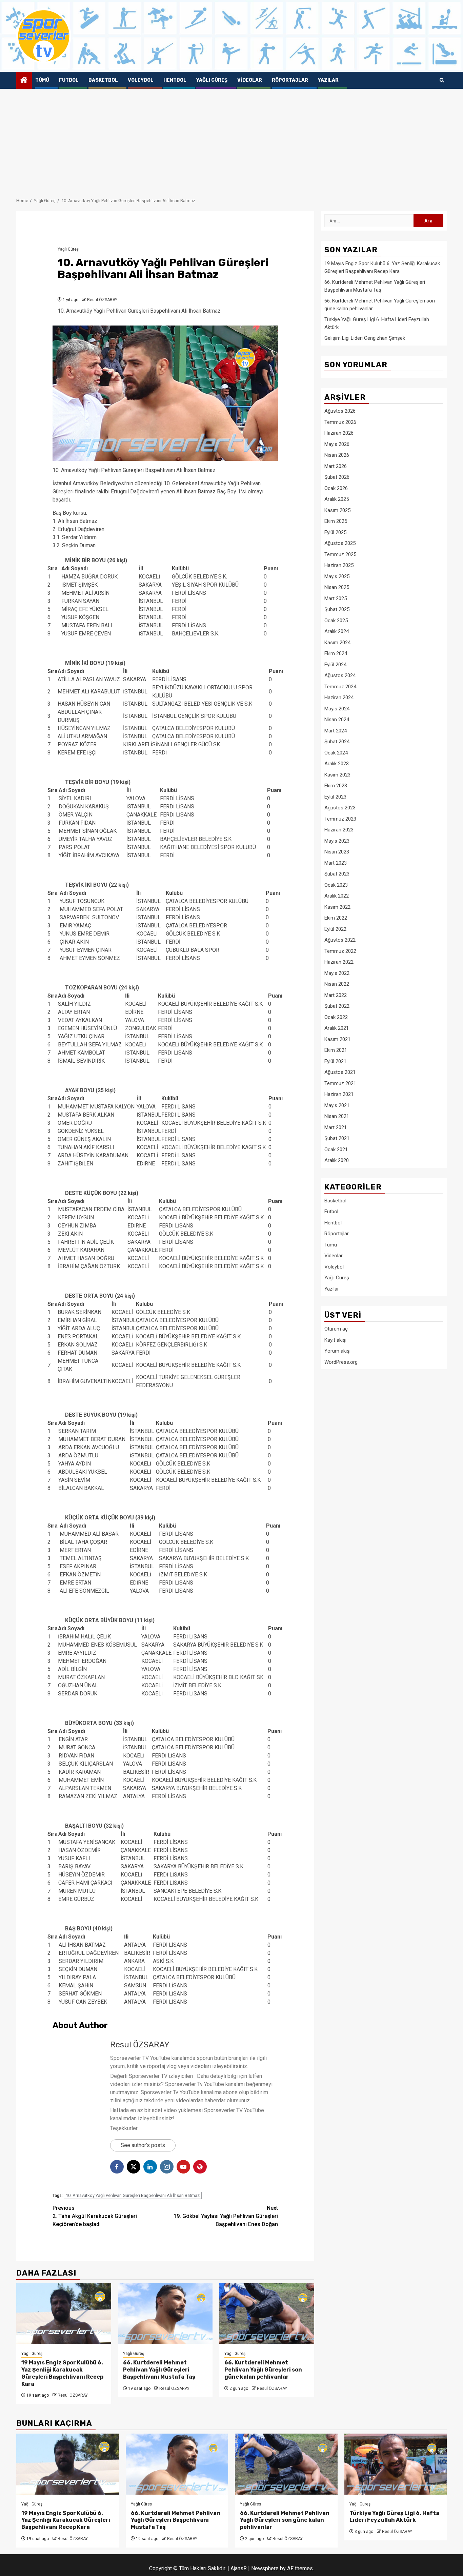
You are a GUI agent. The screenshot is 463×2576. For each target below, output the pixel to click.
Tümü (42, 80)
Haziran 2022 (339, 962)
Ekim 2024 (336, 653)
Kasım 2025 (337, 510)
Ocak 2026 (336, 488)
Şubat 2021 (337, 1138)
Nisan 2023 (337, 852)
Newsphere (265, 2568)
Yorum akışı (337, 1351)
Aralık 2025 (337, 499)
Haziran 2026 (339, 433)
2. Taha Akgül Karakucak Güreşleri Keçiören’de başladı (95, 2216)
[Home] (24, 81)
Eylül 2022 (335, 929)
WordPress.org (341, 1362)
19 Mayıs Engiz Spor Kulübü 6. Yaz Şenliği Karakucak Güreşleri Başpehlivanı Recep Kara (62, 2373)
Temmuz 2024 (340, 686)
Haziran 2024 (339, 697)
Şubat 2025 (337, 609)
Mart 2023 (336, 863)
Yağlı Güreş (212, 80)
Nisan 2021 (337, 1116)
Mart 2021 (336, 1127)
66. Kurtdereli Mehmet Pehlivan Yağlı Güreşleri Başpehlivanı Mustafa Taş (159, 2370)
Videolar (250, 80)
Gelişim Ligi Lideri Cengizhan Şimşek (365, 338)
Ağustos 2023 (340, 808)
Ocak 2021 (336, 1149)
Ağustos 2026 (340, 411)
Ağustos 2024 (340, 675)
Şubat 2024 (337, 742)
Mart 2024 (336, 730)
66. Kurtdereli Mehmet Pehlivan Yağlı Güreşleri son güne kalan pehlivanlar (263, 2370)
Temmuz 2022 (340, 951)
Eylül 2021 (335, 1061)
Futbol (69, 80)
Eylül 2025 (335, 532)
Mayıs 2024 (337, 708)
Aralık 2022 (337, 896)
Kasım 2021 (337, 1039)
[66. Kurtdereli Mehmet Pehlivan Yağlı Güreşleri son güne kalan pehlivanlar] (267, 2314)
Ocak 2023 (336, 885)
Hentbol (175, 80)
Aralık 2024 (337, 631)
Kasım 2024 (337, 642)
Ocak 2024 (336, 752)
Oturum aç (336, 1329)
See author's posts (143, 2145)
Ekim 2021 (336, 1050)
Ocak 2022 (336, 1017)
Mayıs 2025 (337, 576)
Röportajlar (290, 80)
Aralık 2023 (337, 764)
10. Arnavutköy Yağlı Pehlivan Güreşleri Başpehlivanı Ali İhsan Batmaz (133, 2195)
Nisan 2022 (337, 984)
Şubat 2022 (337, 1006)
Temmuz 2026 (340, 422)
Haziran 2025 (339, 565)
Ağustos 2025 (340, 543)
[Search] (442, 80)
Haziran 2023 (339, 830)
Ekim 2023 (336, 786)
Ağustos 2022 (340, 940)
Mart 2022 (336, 995)
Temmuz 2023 (340, 819)
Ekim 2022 (336, 918)
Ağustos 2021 (340, 1072)
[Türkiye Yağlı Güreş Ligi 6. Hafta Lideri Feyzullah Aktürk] (396, 2464)
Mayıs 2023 (337, 841)
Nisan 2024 (337, 720)
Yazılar (328, 80)
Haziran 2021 (339, 1094)
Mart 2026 (336, 466)
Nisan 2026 (337, 455)
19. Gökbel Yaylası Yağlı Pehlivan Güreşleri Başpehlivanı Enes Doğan (226, 2216)
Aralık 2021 (337, 1028)
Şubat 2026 (337, 477)
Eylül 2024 (335, 664)
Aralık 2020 (337, 1160)
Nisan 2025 (337, 587)
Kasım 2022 (337, 907)
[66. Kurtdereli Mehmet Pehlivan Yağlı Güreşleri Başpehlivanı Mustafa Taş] (165, 2314)
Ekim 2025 (336, 521)
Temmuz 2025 (340, 554)
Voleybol (141, 80)
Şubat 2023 (337, 874)
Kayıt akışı (335, 1340)
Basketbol (103, 80)
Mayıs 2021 (337, 1105)
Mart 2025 (336, 598)
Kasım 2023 (337, 774)
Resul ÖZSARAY (102, 300)
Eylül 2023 (335, 797)
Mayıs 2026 (337, 444)
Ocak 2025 (336, 620)
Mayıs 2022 (337, 973)
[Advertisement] (231, 140)
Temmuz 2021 (340, 1083)
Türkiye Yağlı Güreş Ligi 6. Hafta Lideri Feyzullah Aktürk (394, 2517)
